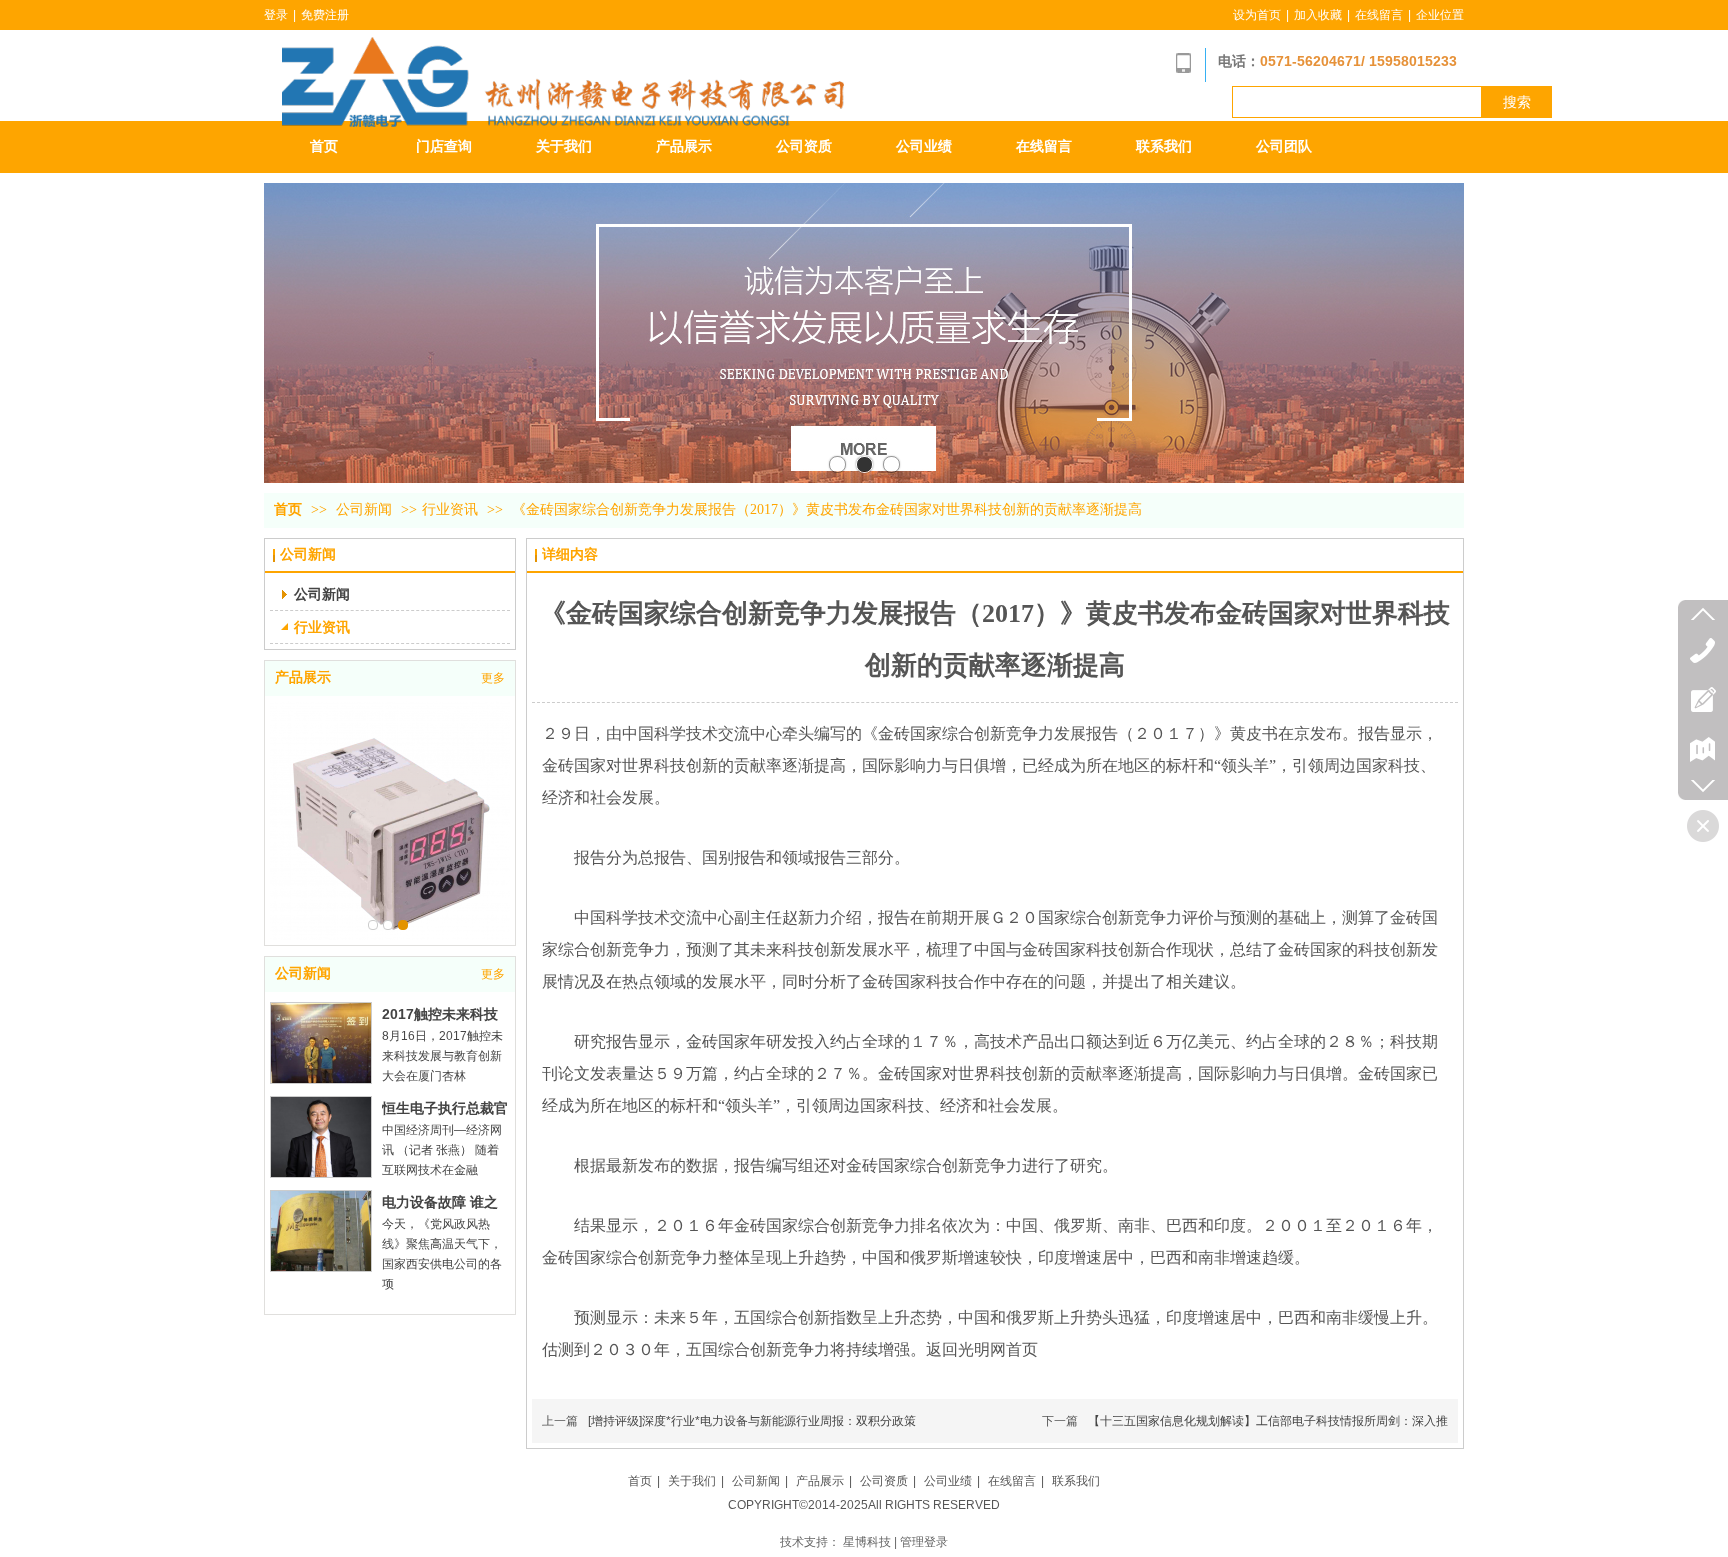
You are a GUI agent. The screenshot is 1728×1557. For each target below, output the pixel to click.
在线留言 (1379, 15)
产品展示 (303, 677)
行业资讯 (450, 509)
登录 (276, 15)
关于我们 (692, 1481)
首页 (288, 509)
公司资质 (884, 1481)
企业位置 (1440, 15)
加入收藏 (1318, 15)
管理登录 (924, 1542)
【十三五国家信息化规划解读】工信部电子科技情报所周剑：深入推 (1268, 1421)
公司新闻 (366, 509)
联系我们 (1076, 1481)
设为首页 (1257, 15)
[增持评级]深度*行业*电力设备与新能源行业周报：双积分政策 (752, 1421)
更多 (493, 678)
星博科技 (867, 1542)
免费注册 (325, 15)
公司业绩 (948, 1481)
